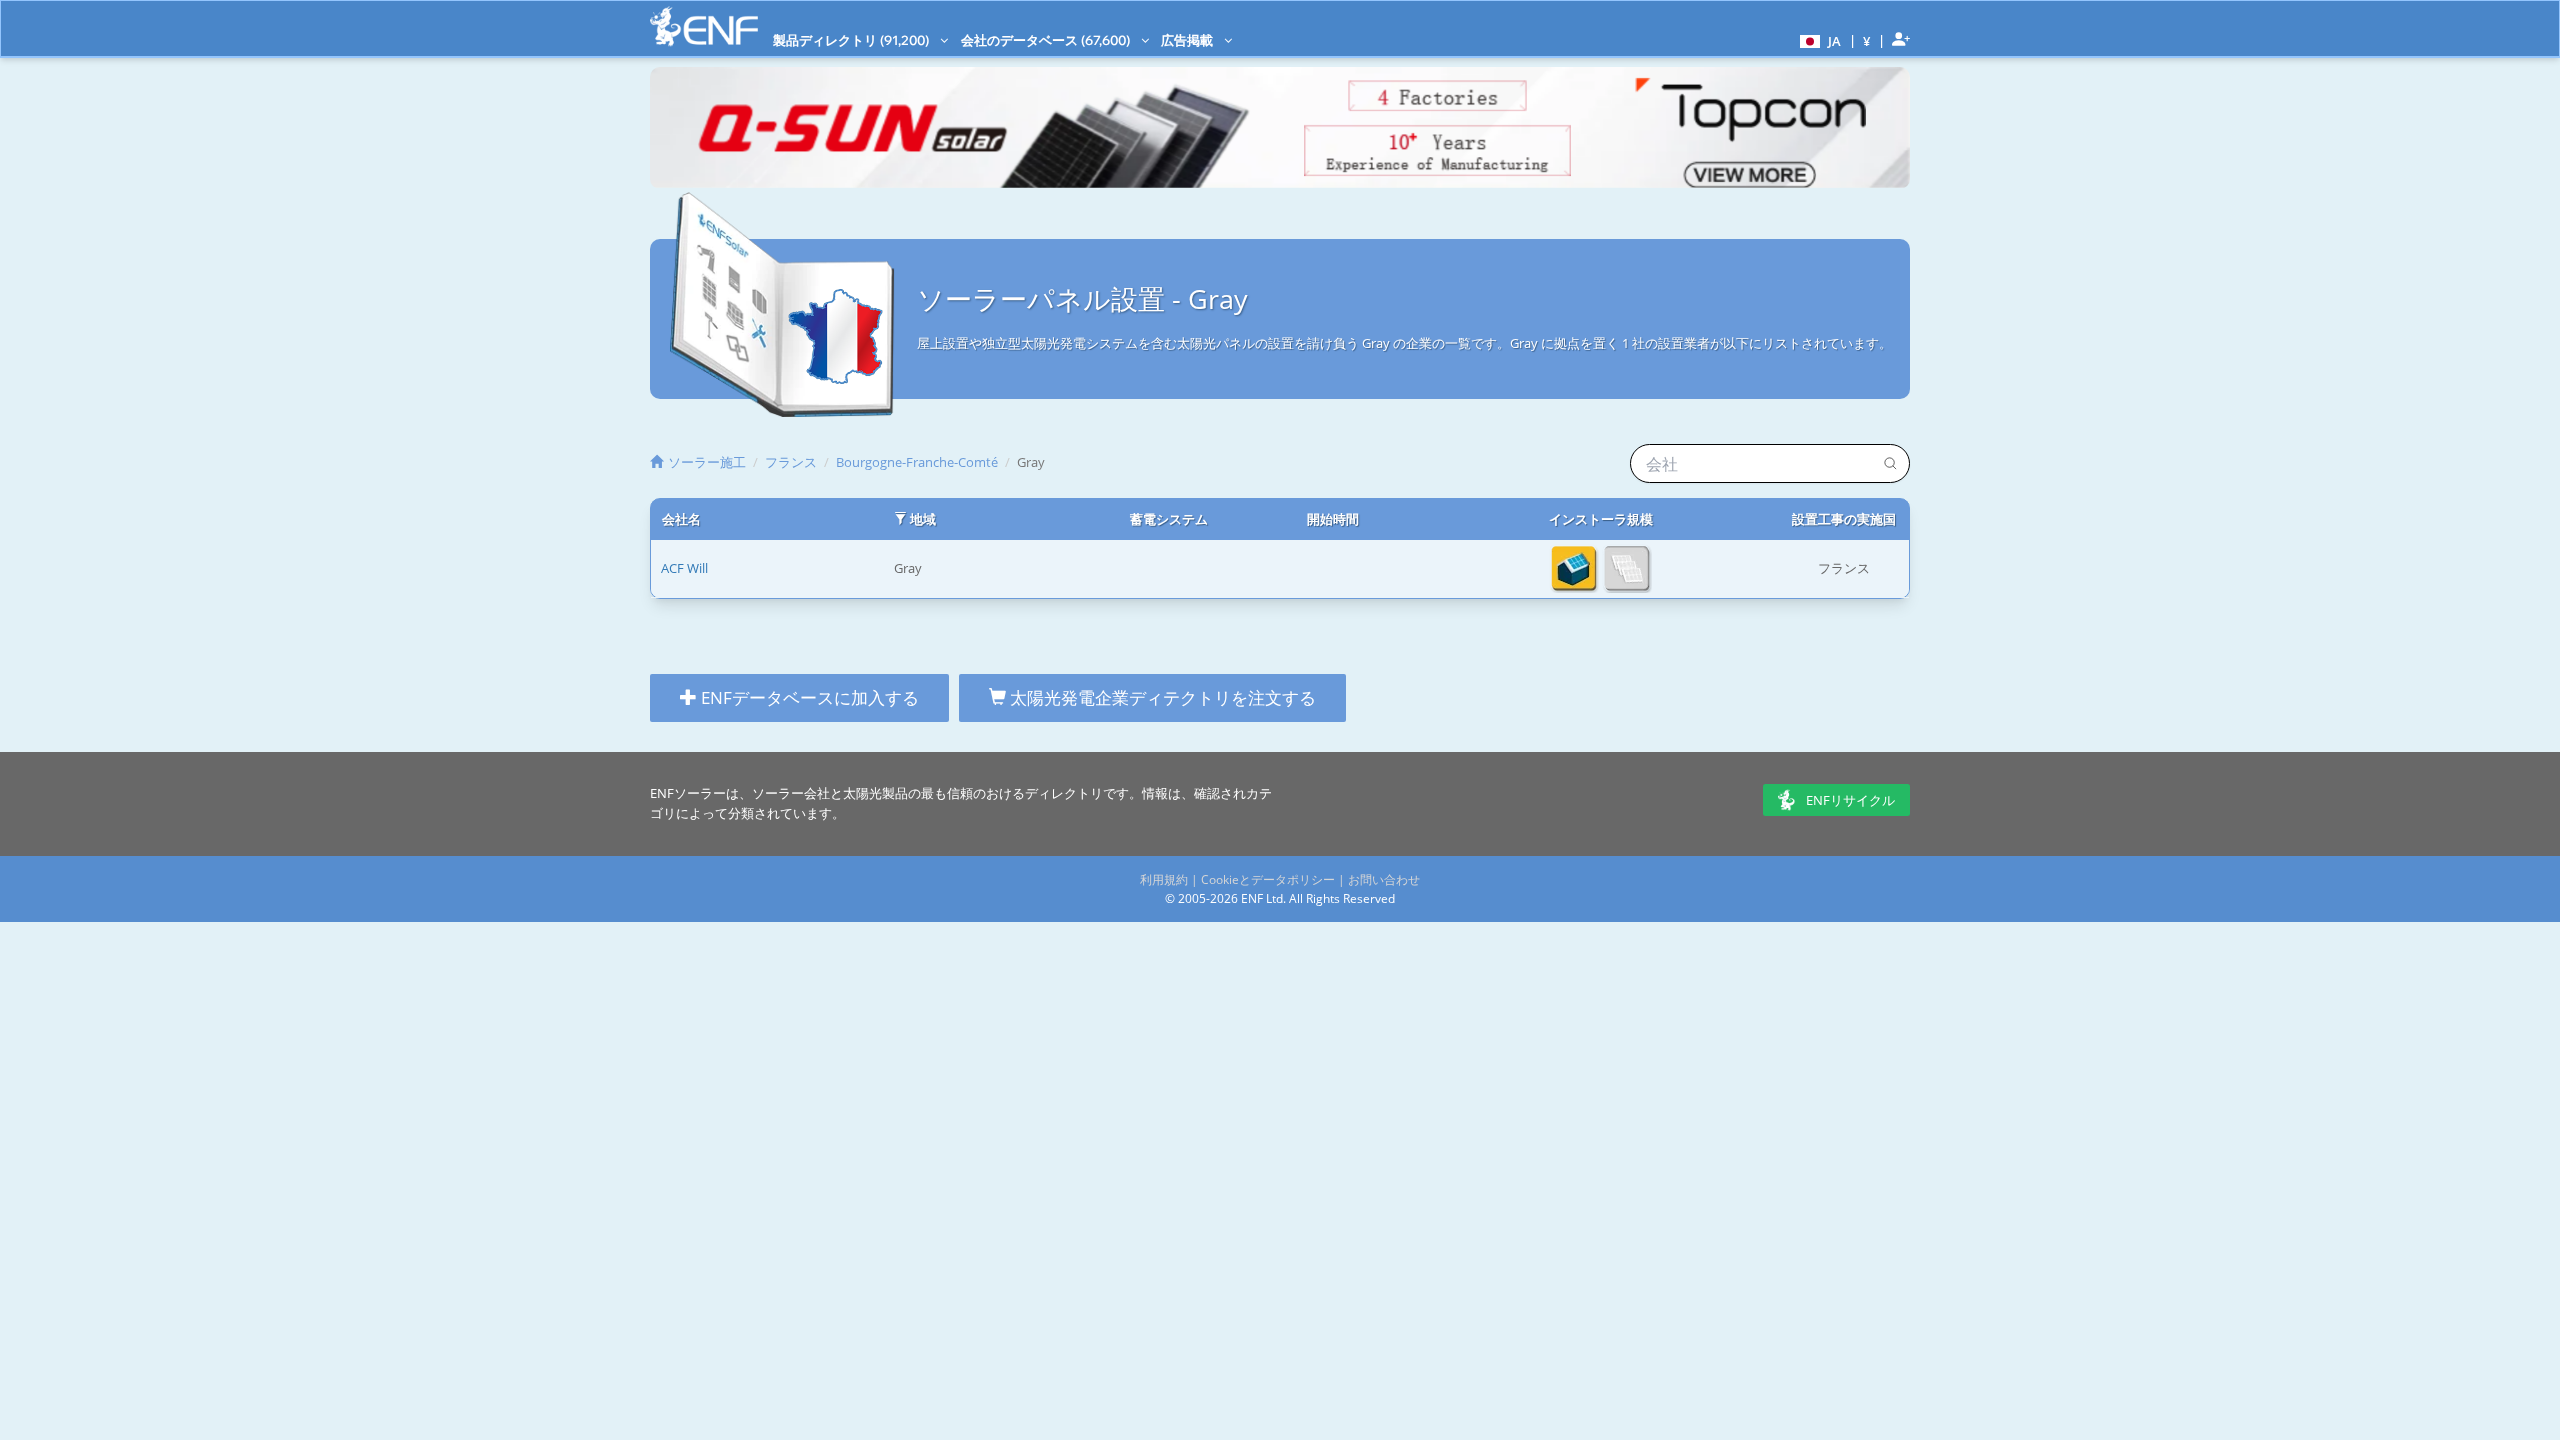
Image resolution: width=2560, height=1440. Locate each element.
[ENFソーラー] (704, 26)
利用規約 (1164, 879)
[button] (1818, 40)
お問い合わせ (1384, 879)
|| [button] (1867, 40)
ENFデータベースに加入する (808, 697)
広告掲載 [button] (1188, 40)
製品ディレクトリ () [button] (852, 40)
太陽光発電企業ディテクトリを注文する (1161, 697)
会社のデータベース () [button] (1047, 40)
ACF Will (684, 568)
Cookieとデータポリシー (1268, 879)
